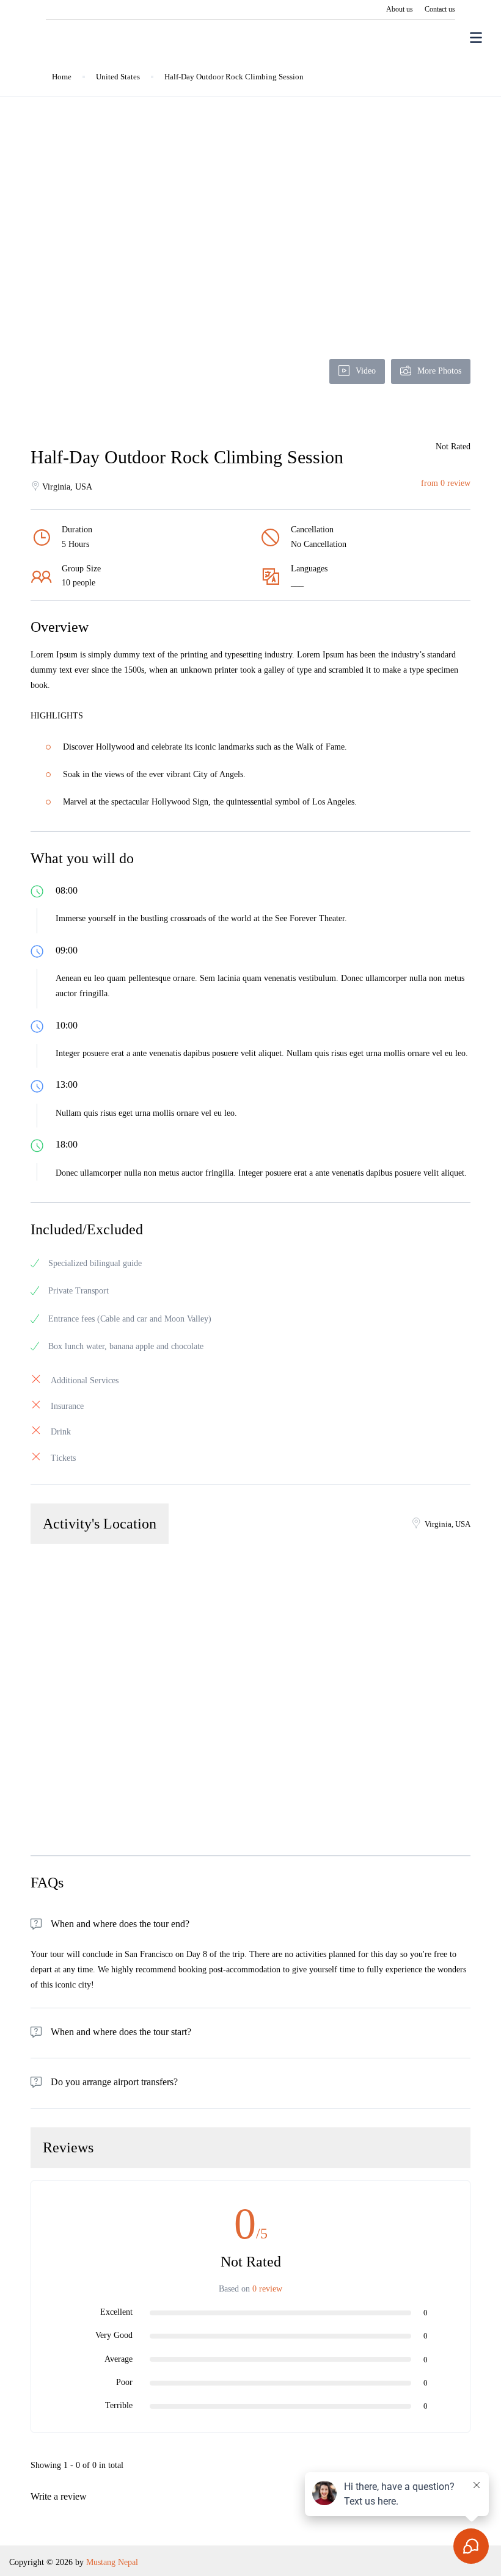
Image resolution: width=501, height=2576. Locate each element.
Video (366, 371)
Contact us (440, 9)
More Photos (439, 371)
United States (118, 77)
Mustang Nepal (112, 2562)
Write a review (60, 2496)
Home (62, 77)
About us (400, 9)
